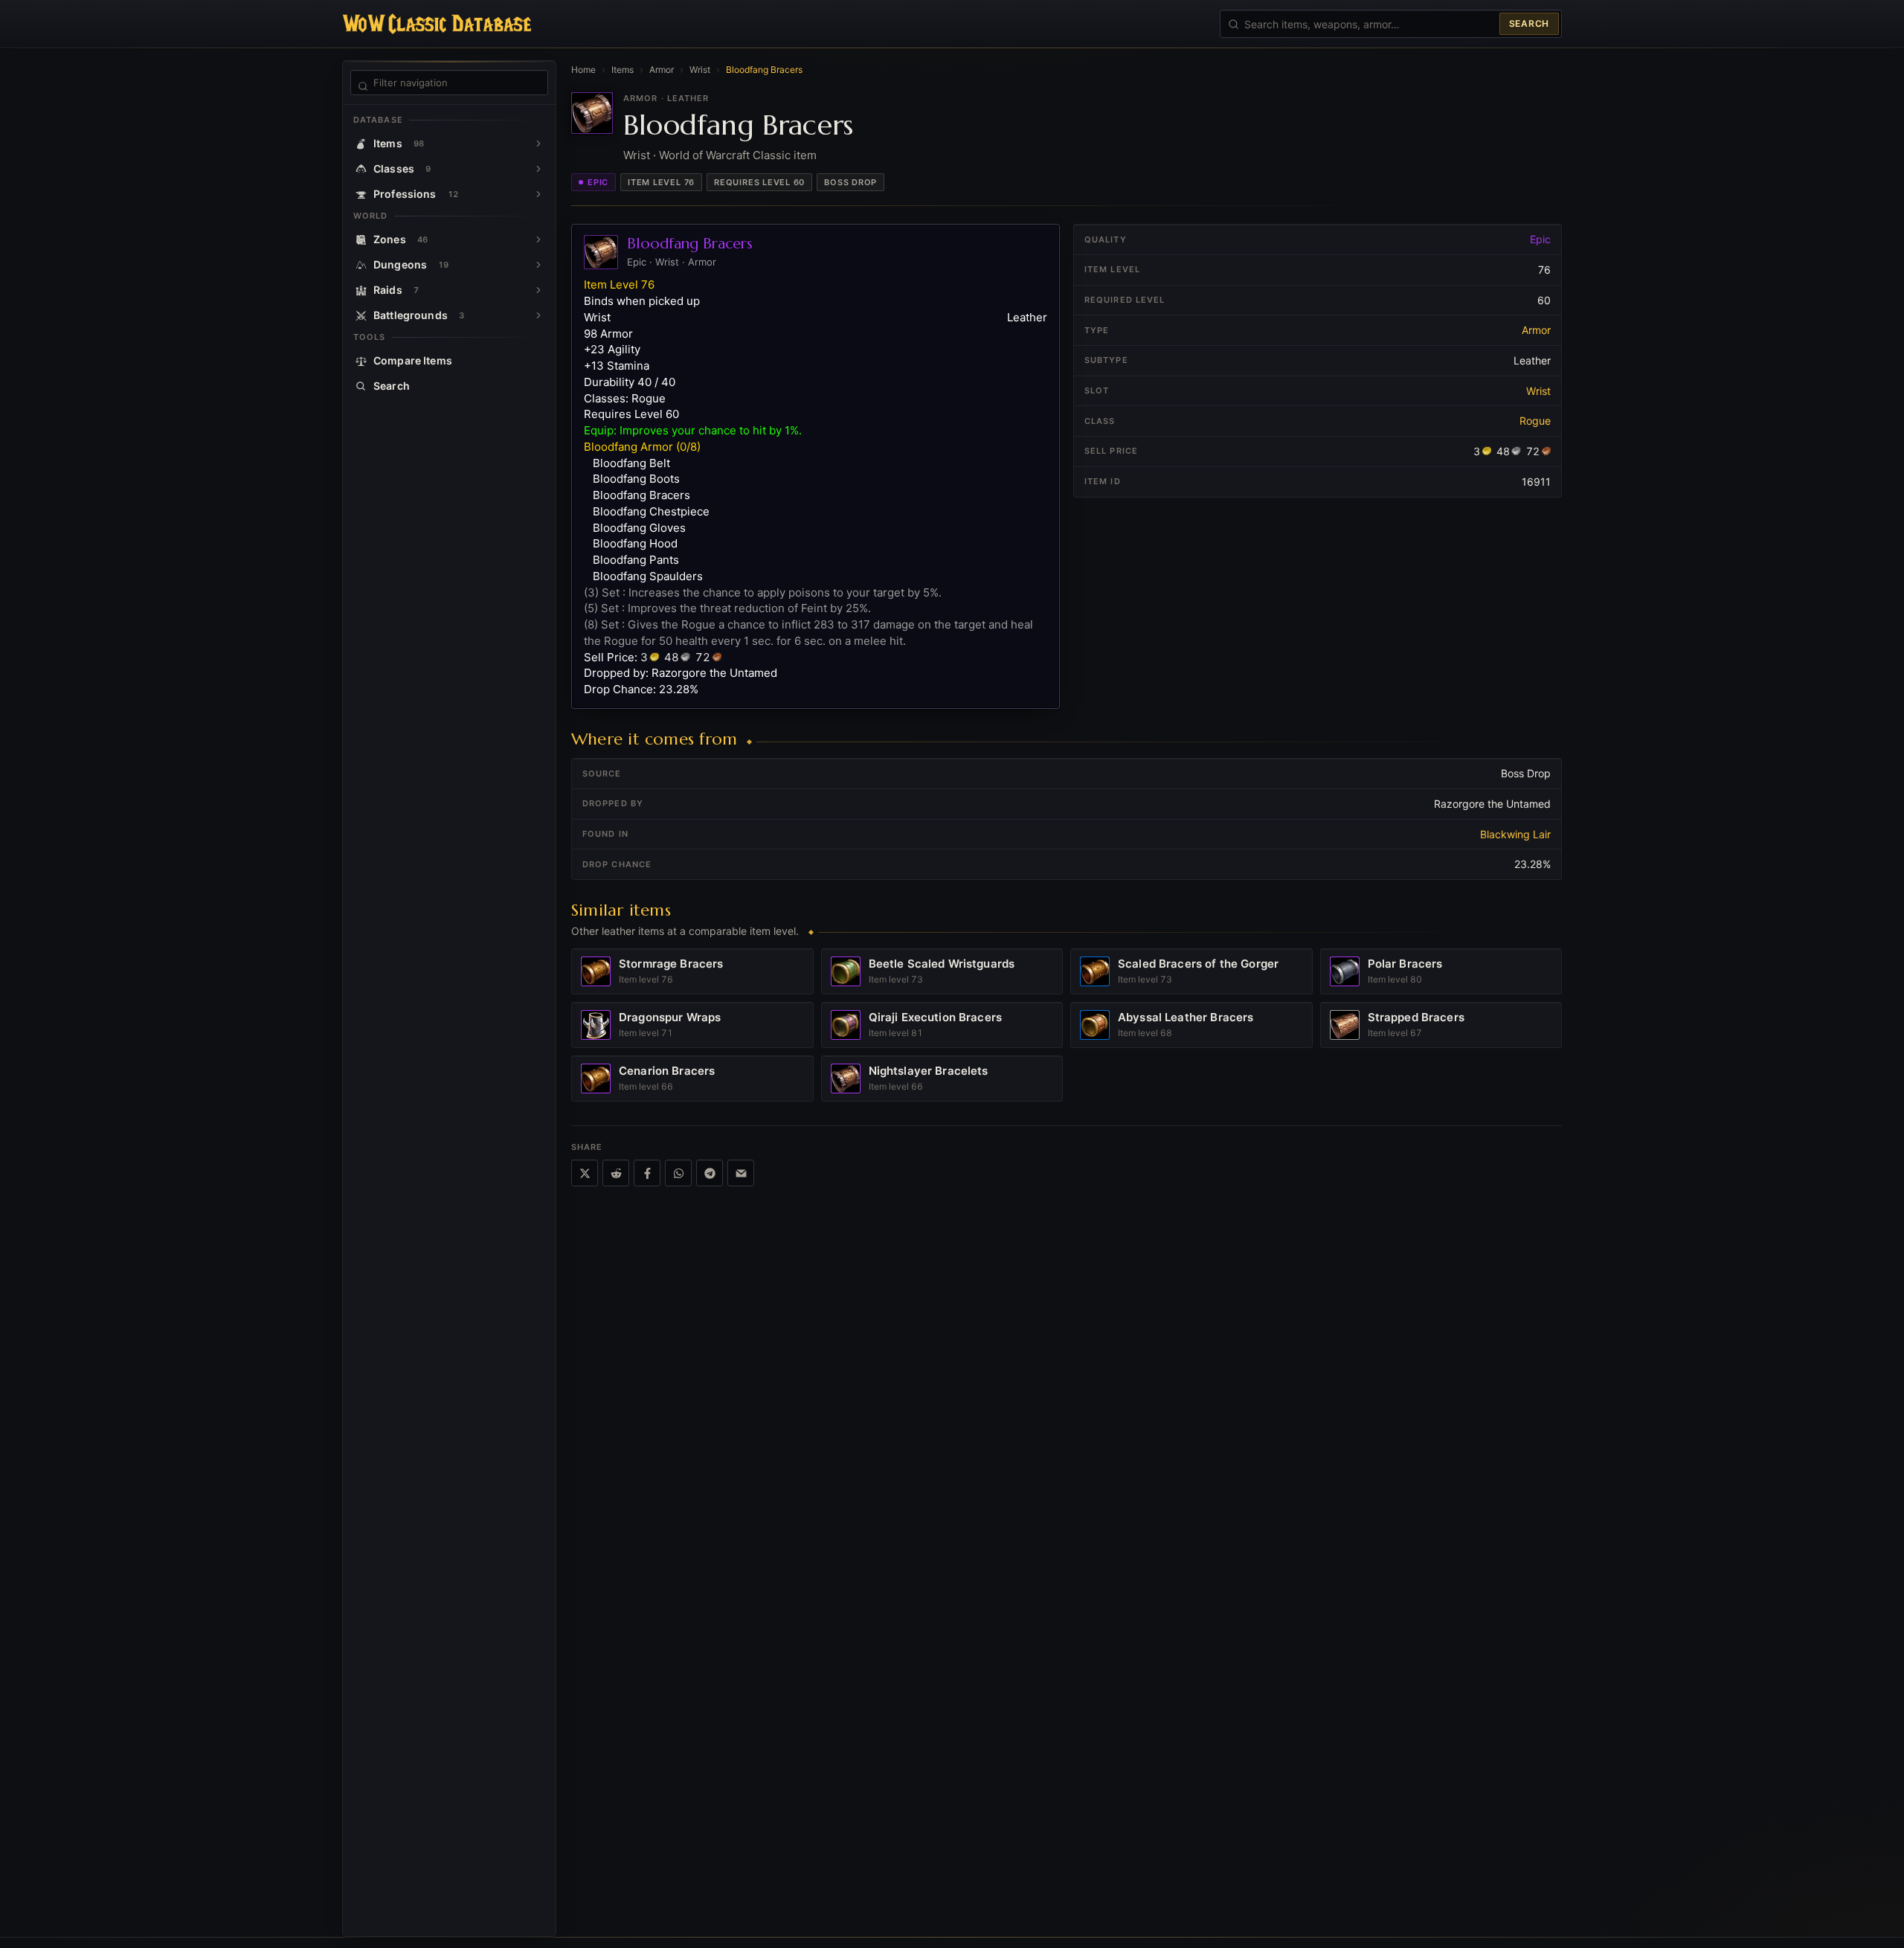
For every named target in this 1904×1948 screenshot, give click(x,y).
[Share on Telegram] (710, 1173)
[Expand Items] (538, 144)
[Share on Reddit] (616, 1173)
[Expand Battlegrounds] (538, 315)
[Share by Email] (741, 1173)
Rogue (1535, 421)
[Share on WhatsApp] (678, 1173)
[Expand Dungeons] (538, 265)
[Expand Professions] (538, 194)
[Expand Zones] (538, 240)
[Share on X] (585, 1173)
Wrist (700, 70)
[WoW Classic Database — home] (437, 24)
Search (1529, 23)
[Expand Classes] (538, 169)
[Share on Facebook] (647, 1173)
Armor (662, 70)
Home (583, 70)
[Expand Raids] (538, 290)
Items (623, 70)
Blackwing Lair (1515, 834)
